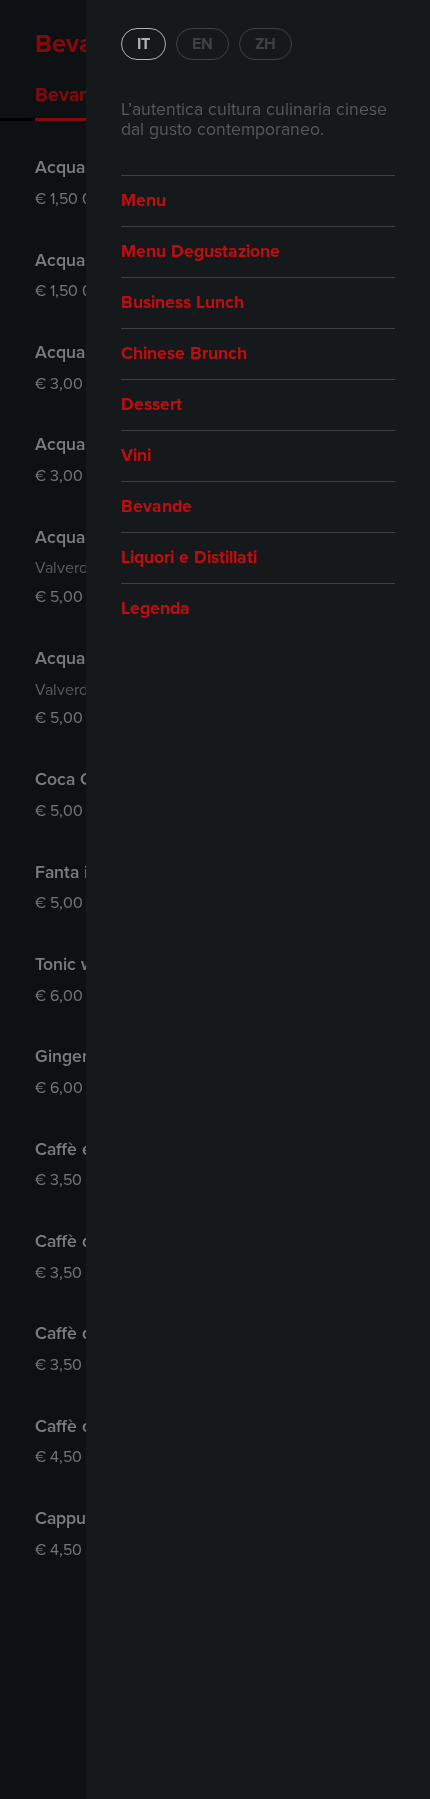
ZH (265, 44)
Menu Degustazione (200, 251)
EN (202, 44)
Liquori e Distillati (189, 557)
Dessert (151, 404)
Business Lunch (182, 302)
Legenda (155, 608)
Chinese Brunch (184, 353)
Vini (136, 455)
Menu (143, 200)
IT (143, 44)
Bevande (156, 506)
